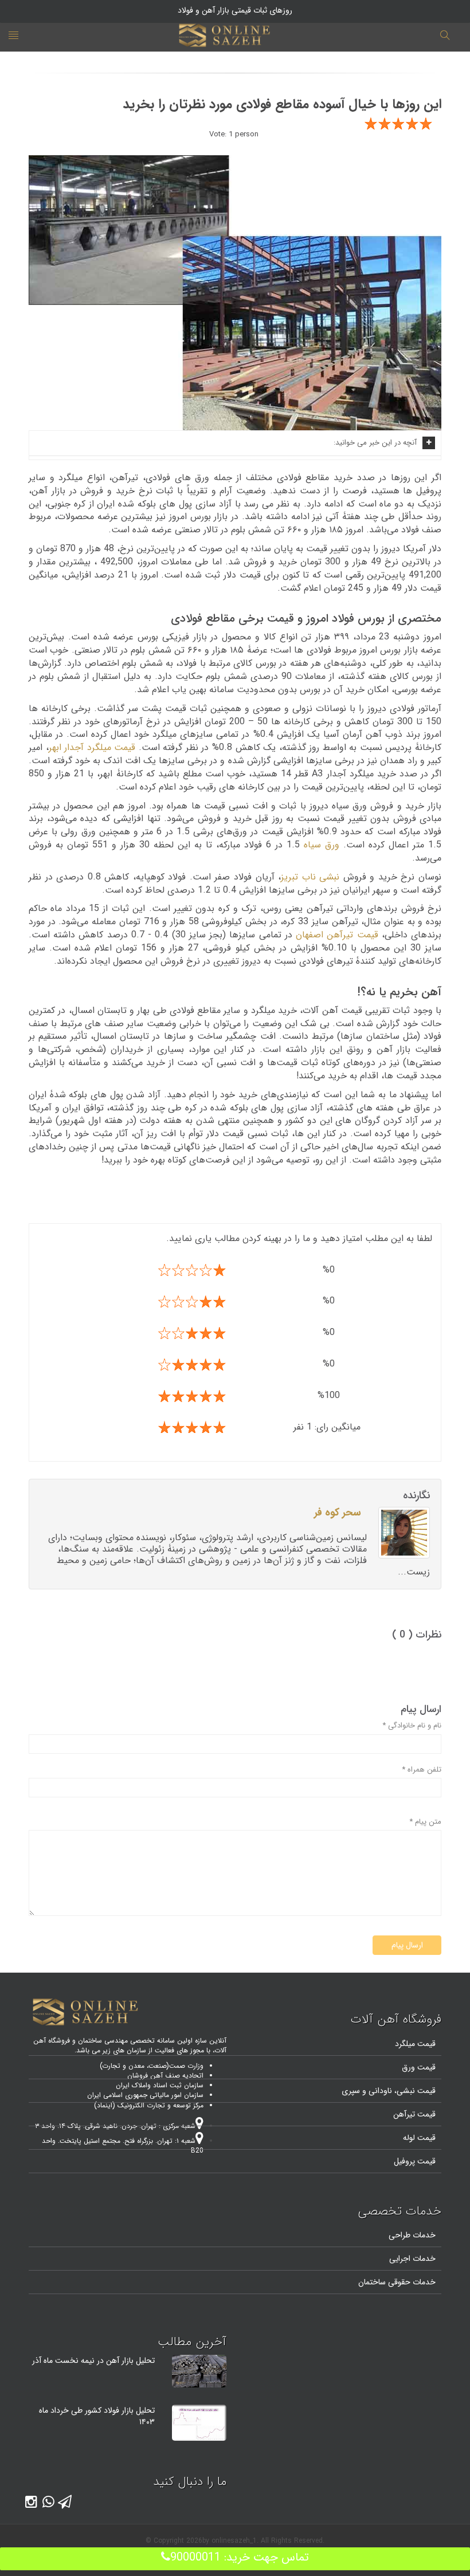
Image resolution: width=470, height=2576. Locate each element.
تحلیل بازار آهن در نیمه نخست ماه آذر (93, 2361)
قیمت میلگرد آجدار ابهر (92, 747)
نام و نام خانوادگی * (412, 1726)
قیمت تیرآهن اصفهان (337, 935)
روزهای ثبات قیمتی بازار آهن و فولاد (235, 10)
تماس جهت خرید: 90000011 (240, 2557)
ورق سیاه (322, 845)
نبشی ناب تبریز (310, 877)
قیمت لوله (419, 2138)
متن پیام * (425, 1822)
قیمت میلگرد (415, 2044)
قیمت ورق (419, 2067)
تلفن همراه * (422, 1770)
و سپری (354, 2091)
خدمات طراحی (412, 2235)
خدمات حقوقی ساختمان (397, 2282)
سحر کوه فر (338, 1513)
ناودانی (379, 2091)
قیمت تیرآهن (414, 2114)
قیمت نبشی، (414, 2091)
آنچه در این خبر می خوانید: (375, 443)
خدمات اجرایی (412, 2259)
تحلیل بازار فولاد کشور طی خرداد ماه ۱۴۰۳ (97, 2416)
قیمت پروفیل (415, 2161)
